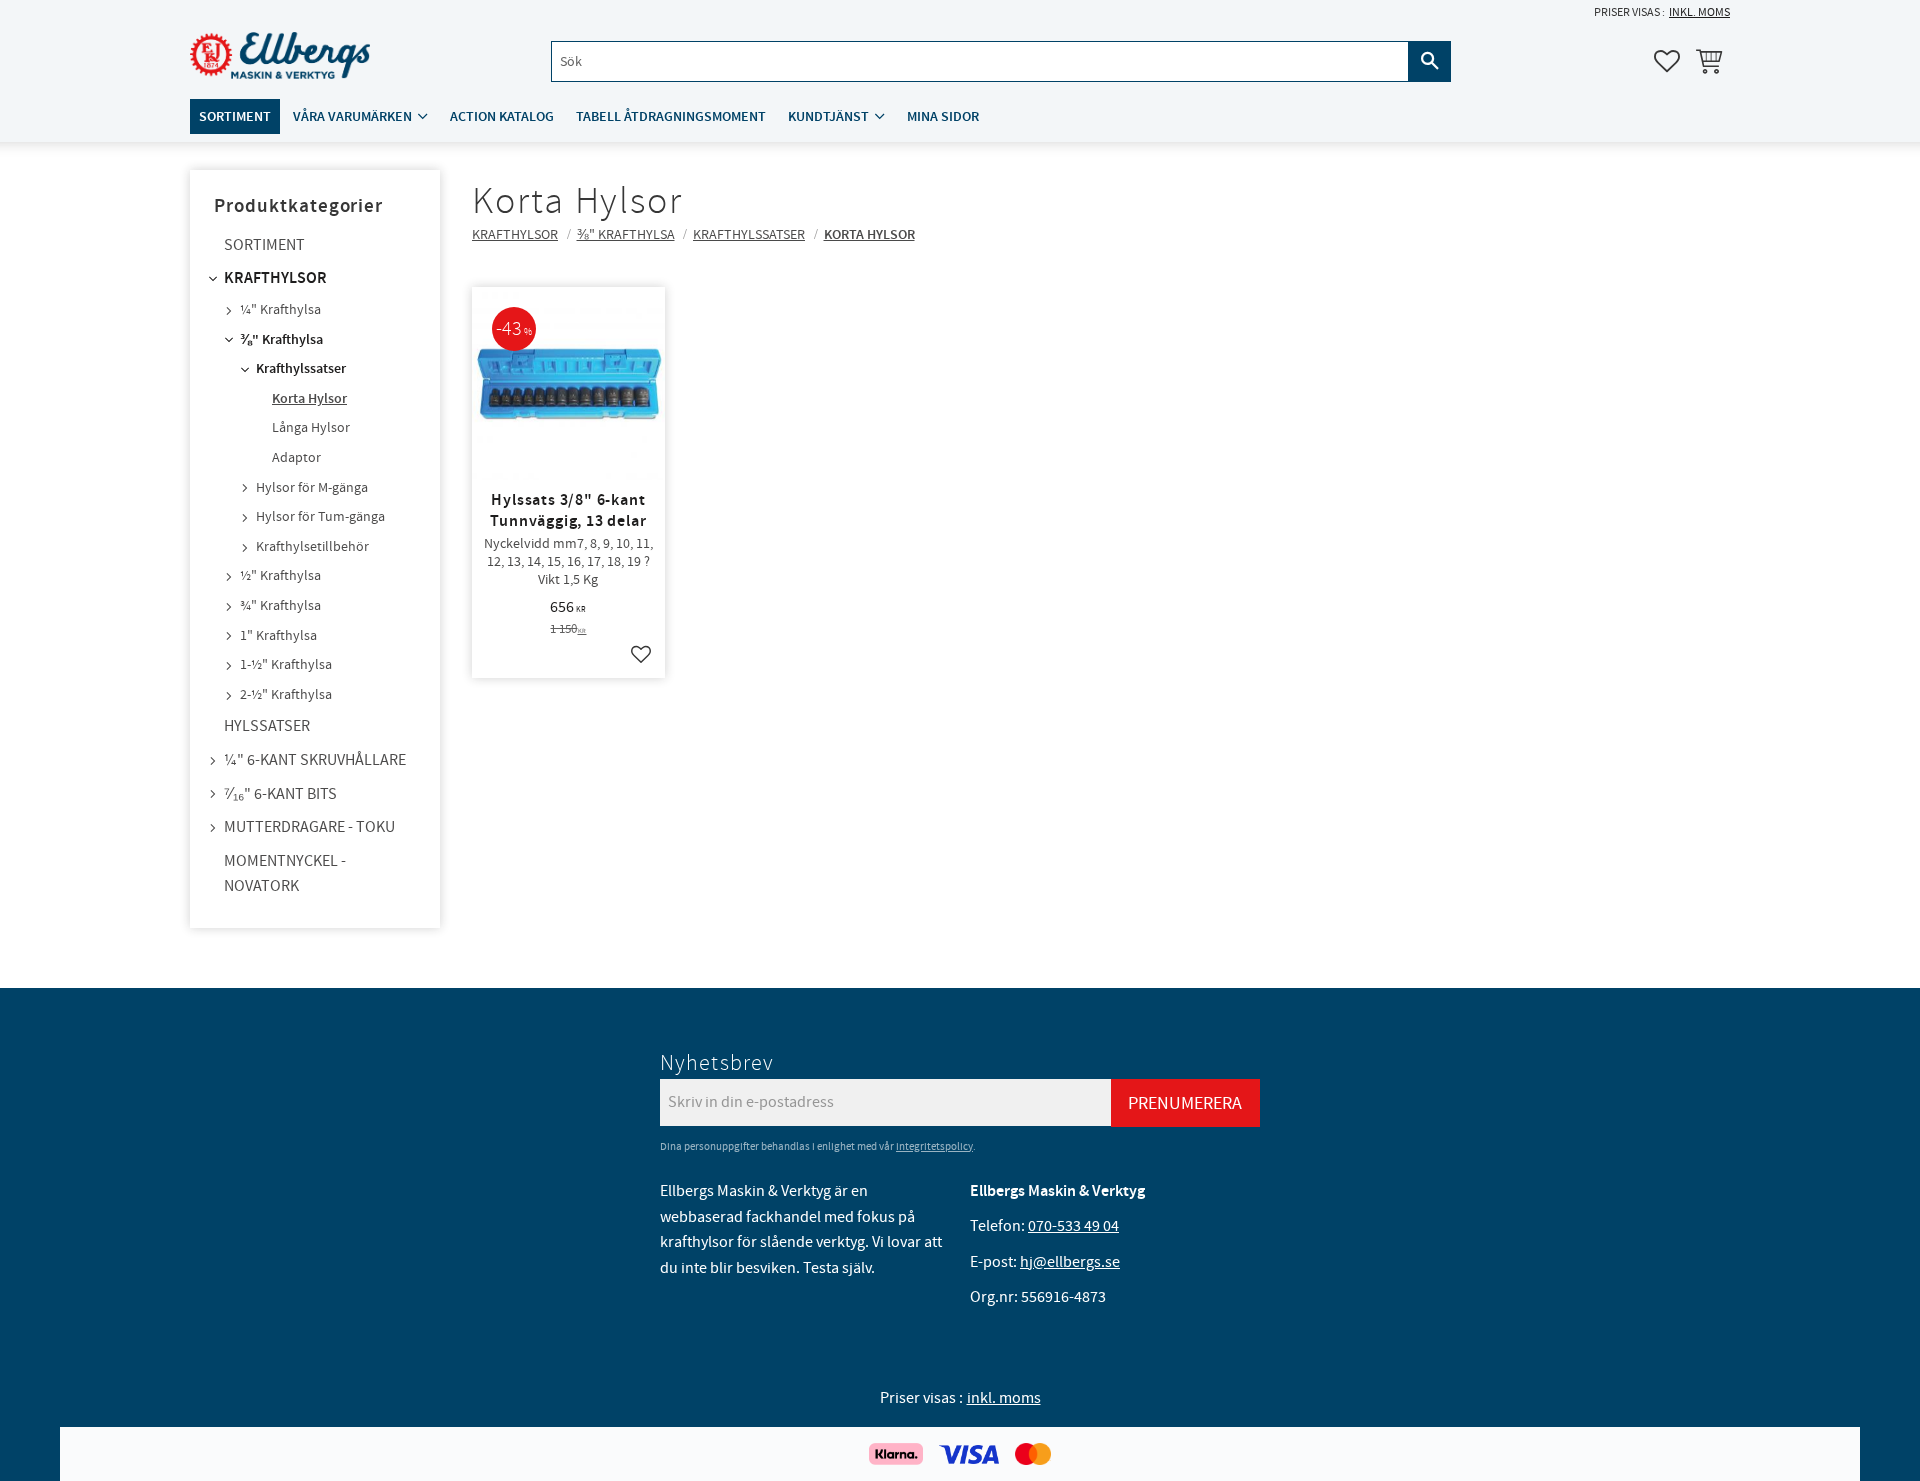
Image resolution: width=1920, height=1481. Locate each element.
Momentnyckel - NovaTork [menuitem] (285, 874)
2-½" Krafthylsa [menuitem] (286, 695)
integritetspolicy (934, 1146)
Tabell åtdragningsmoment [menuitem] (671, 116)
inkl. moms (1699, 12)
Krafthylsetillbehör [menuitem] (312, 547)
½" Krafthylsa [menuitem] (280, 576)
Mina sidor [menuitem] (943, 116)
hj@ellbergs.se (1070, 1262)
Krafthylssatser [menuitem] (301, 369)
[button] (1667, 61)
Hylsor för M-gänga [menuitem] (312, 488)
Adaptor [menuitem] (296, 458)
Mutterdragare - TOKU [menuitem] (309, 827)
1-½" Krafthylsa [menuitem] (286, 665)
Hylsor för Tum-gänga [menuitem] (320, 517)
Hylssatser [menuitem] (267, 726)
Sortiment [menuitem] (235, 116)
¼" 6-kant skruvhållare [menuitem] (315, 760)
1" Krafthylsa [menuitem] (278, 636)
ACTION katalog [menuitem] (502, 116)
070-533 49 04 (1073, 1226)
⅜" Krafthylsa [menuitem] (281, 340)
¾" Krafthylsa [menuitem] (280, 606)
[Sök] (1430, 61)
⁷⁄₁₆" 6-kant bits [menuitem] (280, 794)
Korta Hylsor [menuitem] (309, 399)
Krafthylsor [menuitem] (275, 278)
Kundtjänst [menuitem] (828, 116)
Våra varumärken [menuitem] (352, 116)
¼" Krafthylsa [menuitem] (280, 310)
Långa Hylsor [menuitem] (311, 428)
